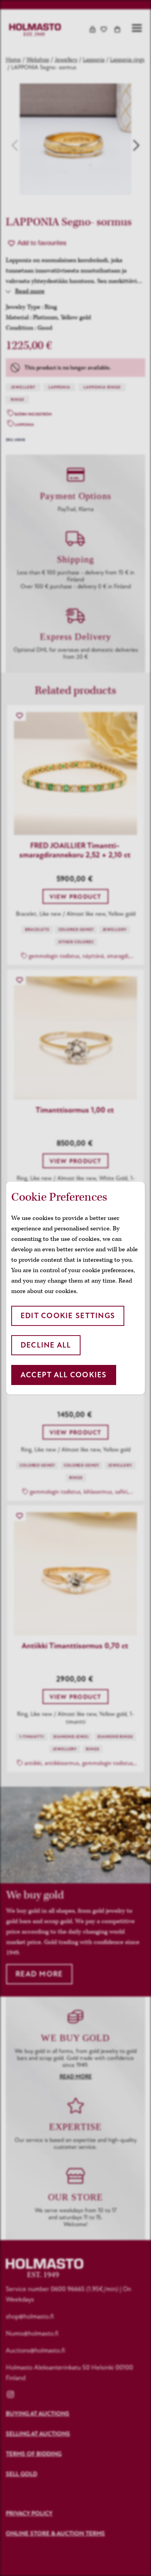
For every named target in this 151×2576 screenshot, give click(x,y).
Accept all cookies (64, 1375)
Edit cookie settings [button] (68, 1316)
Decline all (46, 1345)
